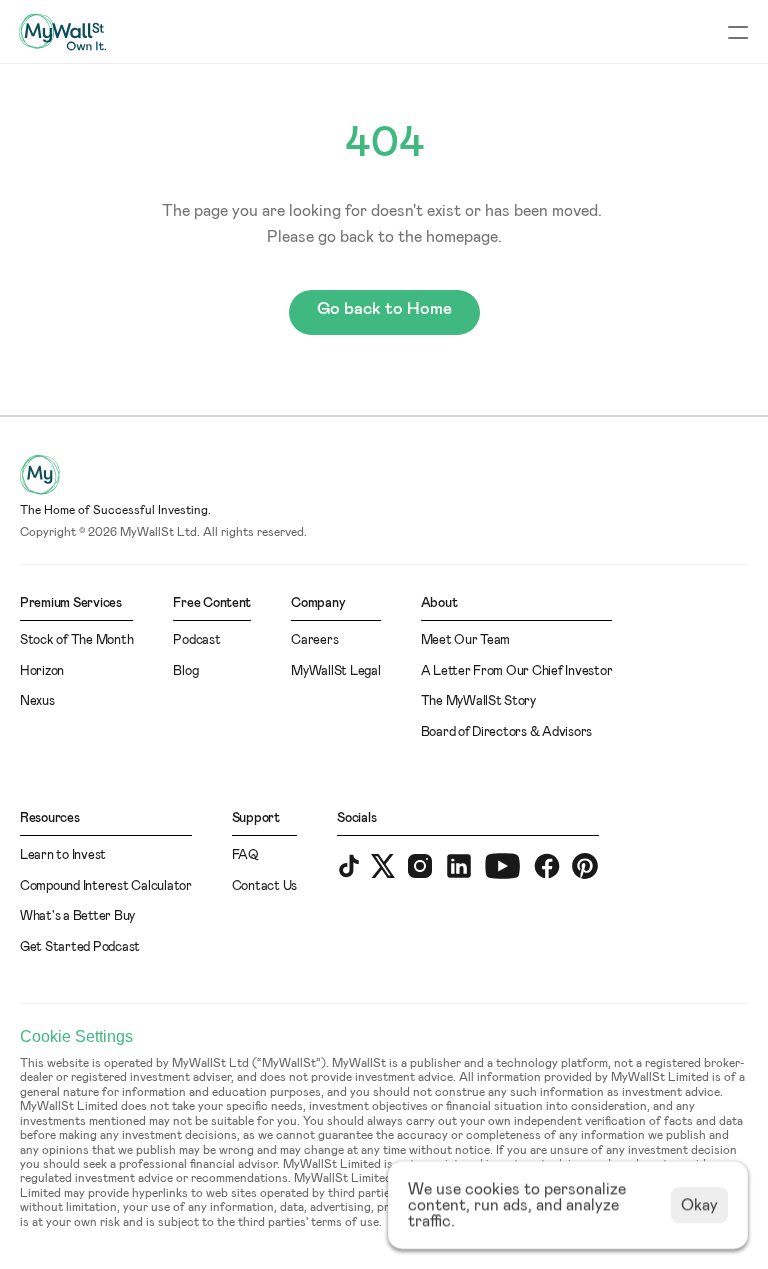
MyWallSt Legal (335, 671)
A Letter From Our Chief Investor (517, 671)
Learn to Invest (63, 855)
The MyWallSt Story (478, 701)
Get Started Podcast (80, 947)
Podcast (196, 640)
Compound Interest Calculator (106, 886)
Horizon (42, 671)
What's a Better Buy (77, 916)
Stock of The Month (76, 640)
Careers (314, 640)
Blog (185, 671)
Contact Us (264, 886)
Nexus (37, 701)
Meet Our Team (466, 640)
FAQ (245, 855)
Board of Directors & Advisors (506, 732)
